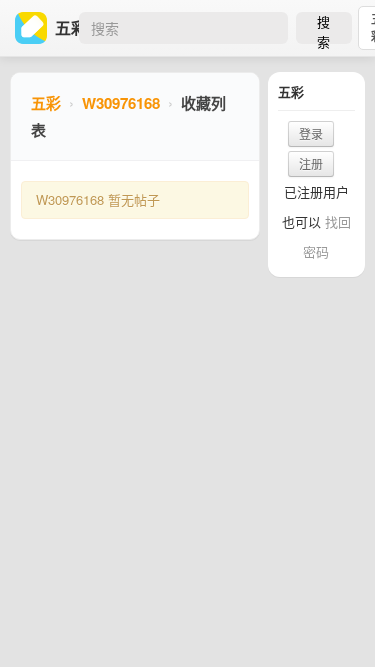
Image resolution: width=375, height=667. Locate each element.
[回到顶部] (333, 621)
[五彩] (35, 28)
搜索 (323, 28)
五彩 (46, 103)
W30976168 (121, 103)
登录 (311, 133)
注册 (311, 163)
